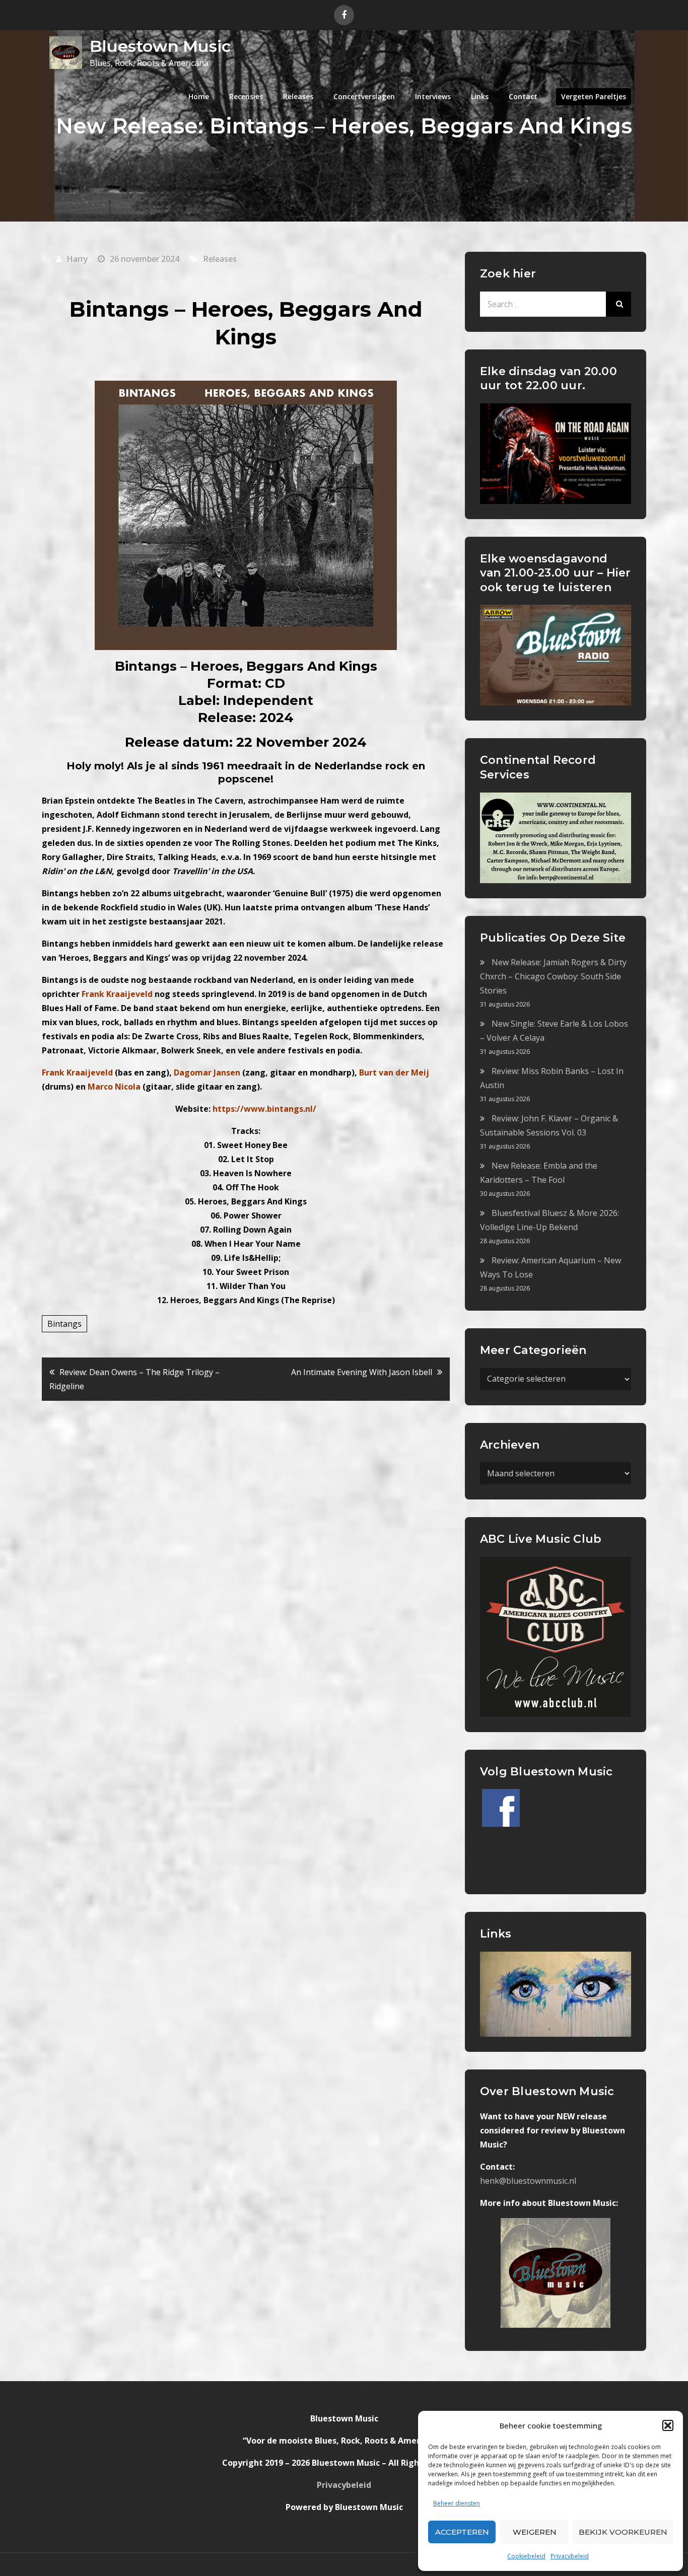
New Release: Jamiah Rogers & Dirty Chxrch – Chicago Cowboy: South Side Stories (553, 976)
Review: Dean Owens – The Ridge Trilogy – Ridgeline (134, 1379)
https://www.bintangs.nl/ (264, 1109)
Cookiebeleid (526, 2556)
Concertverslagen (364, 96)
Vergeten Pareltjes (594, 96)
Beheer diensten (457, 2503)
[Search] (618, 304)
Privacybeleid (570, 2556)
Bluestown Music (160, 46)
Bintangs (64, 1324)
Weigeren (535, 2532)
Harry (77, 259)
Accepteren (462, 2532)
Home (199, 96)
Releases (298, 96)
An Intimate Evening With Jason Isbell (362, 1372)
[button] (668, 2425)
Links (480, 96)
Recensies (246, 96)
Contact (523, 96)
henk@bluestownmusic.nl (528, 2181)
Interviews (433, 96)
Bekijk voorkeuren (623, 2532)
